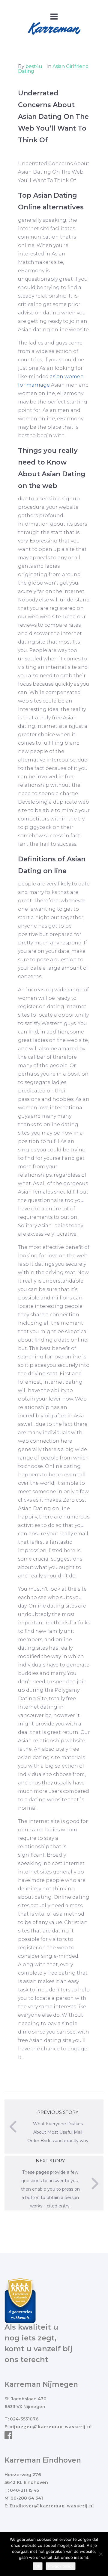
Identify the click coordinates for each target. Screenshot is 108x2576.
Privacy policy (61, 2566)
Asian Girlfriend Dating (53, 69)
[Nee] (100, 2554)
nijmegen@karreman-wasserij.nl (51, 2427)
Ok (38, 2566)
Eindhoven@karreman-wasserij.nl (52, 2506)
